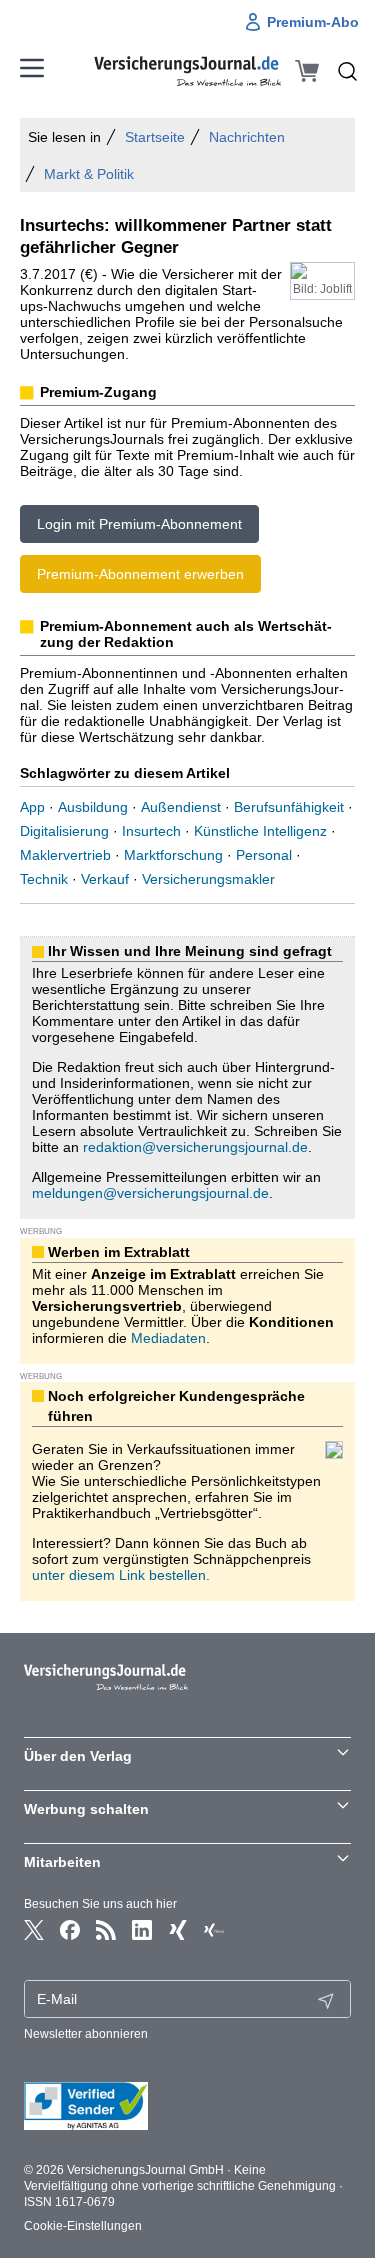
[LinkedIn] (142, 1930)
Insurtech (151, 831)
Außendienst (181, 807)
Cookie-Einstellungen (83, 2226)
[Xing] (178, 1930)
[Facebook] (70, 1930)
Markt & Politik (89, 174)
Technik (44, 879)
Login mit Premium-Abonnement (139, 524)
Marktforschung (173, 855)
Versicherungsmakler (208, 879)
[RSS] (106, 1930)
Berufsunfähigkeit (289, 807)
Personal (264, 855)
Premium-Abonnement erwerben (140, 574)
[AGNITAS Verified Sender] (187, 2106)
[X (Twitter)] (34, 1930)
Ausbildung (93, 807)
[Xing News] (214, 1930)
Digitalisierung (64, 831)
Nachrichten (247, 137)
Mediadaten (168, 1338)
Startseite (155, 137)
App (32, 807)
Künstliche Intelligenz (260, 831)
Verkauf (105, 879)
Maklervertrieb (65, 855)
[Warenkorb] (307, 71)
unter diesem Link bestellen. (121, 1575)
